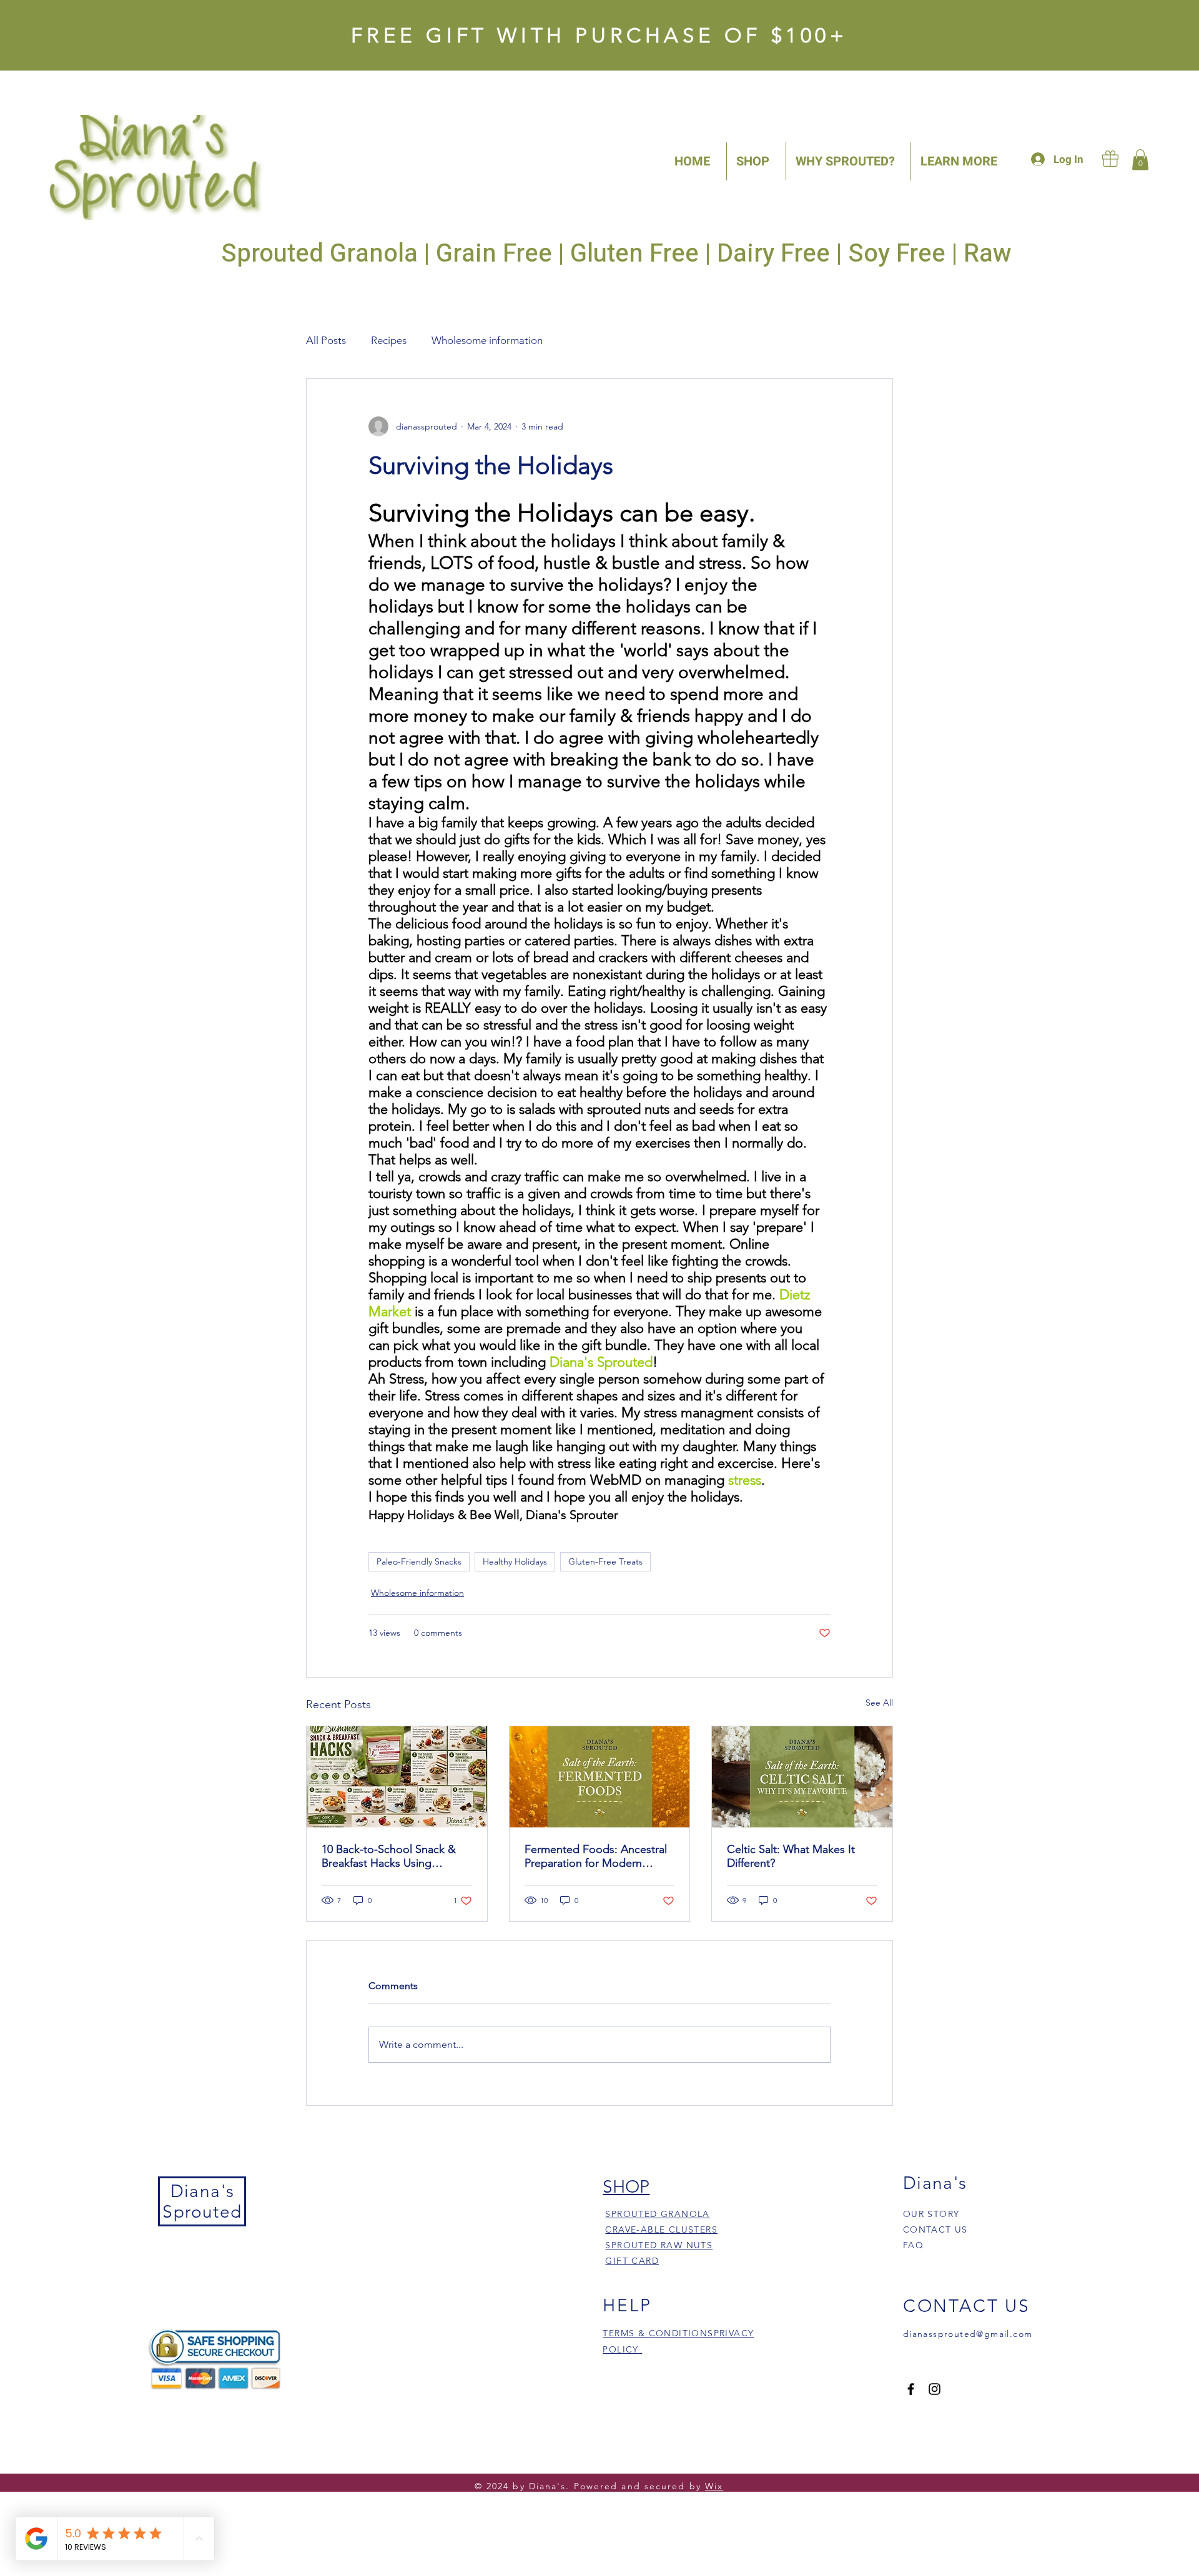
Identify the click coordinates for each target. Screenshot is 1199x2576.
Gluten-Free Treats (605, 1561)
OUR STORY (931, 2214)
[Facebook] (911, 2389)
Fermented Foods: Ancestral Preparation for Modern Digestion (596, 1856)
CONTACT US (935, 2229)
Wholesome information (487, 340)
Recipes (389, 340)
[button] (1140, 160)
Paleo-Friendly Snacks (419, 1561)
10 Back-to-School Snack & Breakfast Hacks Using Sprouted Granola (389, 1856)
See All (879, 1703)
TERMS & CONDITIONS (658, 2333)
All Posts (326, 340)
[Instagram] (935, 2389)
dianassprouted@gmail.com (968, 2334)
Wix (714, 2486)
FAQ (913, 2245)
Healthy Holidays (515, 1561)
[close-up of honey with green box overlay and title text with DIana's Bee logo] (600, 1777)
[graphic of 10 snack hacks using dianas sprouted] (397, 1777)
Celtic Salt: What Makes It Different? (791, 1856)
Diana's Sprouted (202, 2201)
